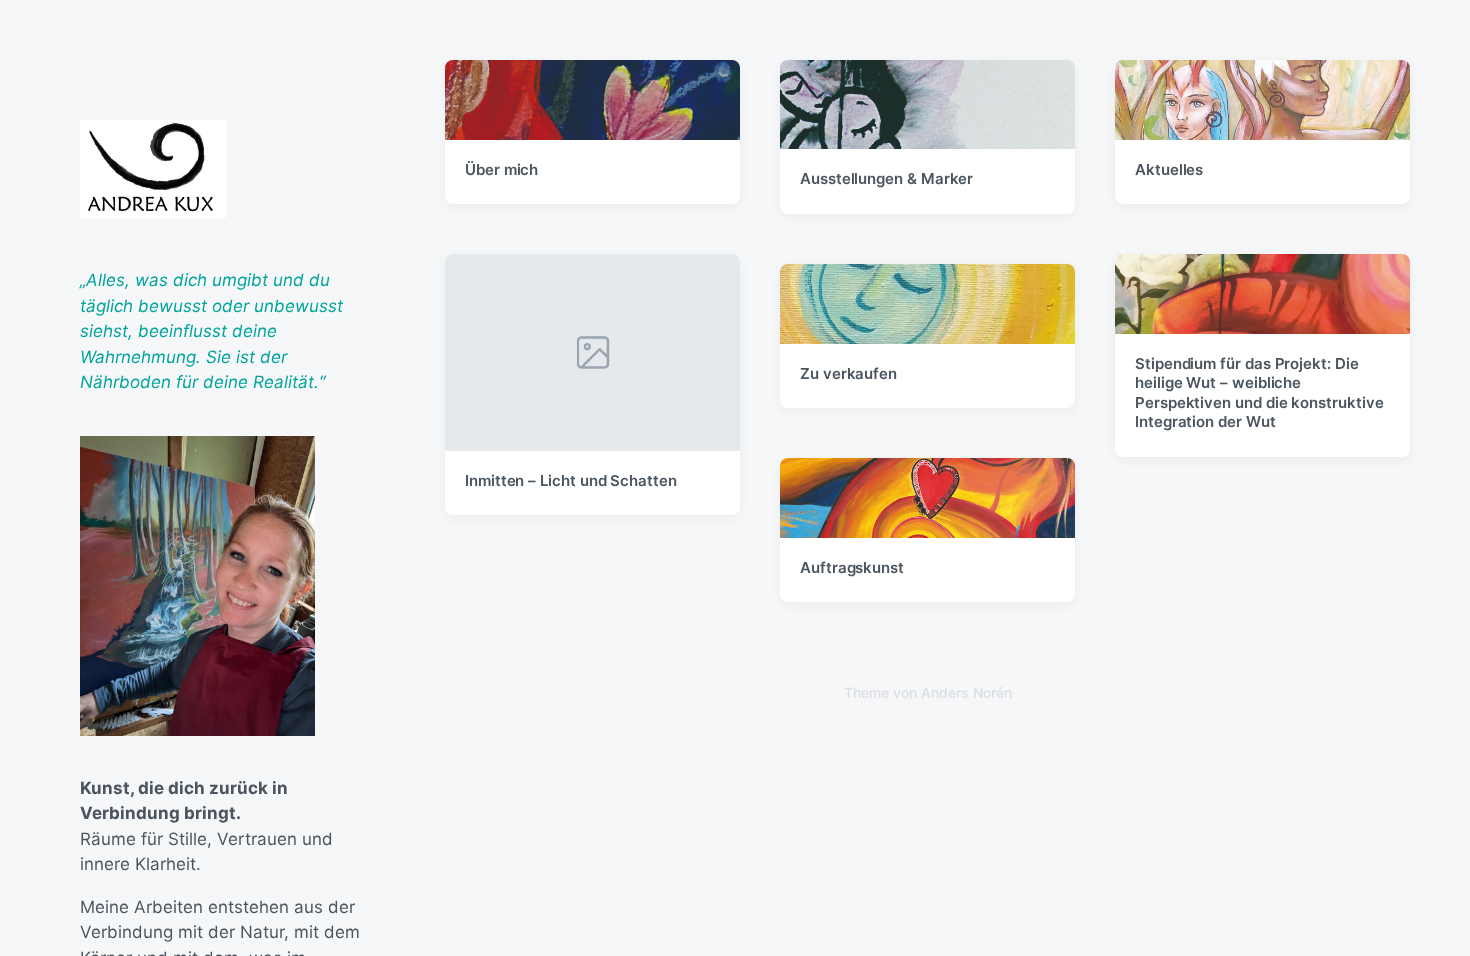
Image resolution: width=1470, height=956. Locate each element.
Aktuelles (1169, 169)
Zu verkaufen (848, 373)
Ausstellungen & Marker (886, 178)
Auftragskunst (852, 567)
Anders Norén (966, 692)
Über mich (501, 169)
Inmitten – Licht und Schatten (571, 480)
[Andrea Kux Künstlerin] (153, 169)
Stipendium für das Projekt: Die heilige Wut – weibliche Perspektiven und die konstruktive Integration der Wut (1259, 393)
